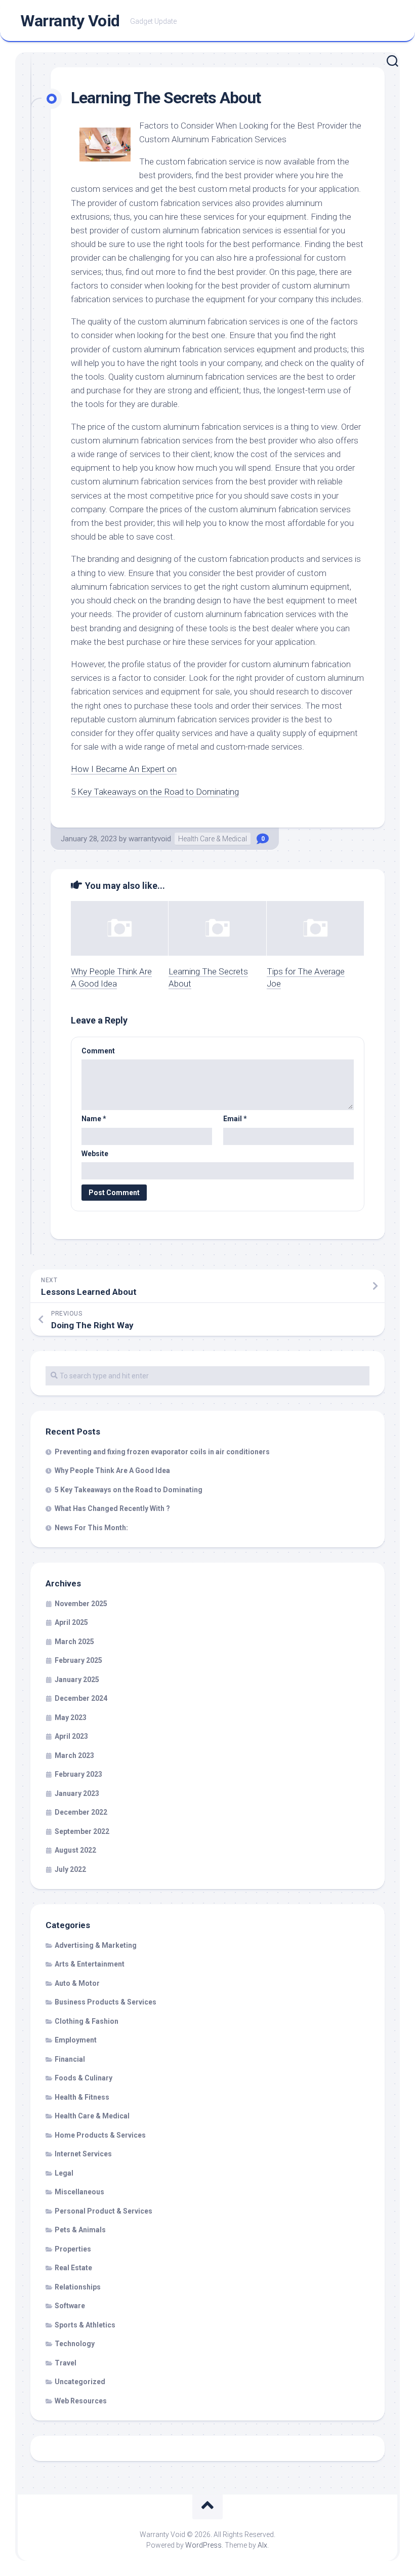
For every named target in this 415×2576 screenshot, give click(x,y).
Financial (70, 2059)
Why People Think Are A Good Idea (112, 1470)
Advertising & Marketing (96, 1945)
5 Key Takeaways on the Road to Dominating (155, 792)
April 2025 (71, 1622)
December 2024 (81, 1698)
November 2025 (81, 1604)
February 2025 (78, 1660)
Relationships (78, 2287)
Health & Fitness (82, 2097)
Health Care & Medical (213, 839)
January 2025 (77, 1680)
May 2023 (71, 1718)
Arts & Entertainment (90, 1964)
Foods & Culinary (84, 2078)
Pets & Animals (80, 2230)
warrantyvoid (150, 839)
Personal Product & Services (103, 2211)
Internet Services (83, 2154)
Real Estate (73, 2268)
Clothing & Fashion (87, 2021)
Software (70, 2306)
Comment (98, 1051)
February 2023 (78, 1774)
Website (95, 1154)
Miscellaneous (79, 2192)
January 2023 (77, 1793)
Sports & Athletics (85, 2325)
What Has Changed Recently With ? (112, 1508)
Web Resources (81, 2401)
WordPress (203, 2545)
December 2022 (81, 1812)
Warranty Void (70, 21)
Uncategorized (80, 2382)
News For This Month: (91, 1528)
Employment (76, 2040)
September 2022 (82, 1831)
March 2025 (74, 1642)
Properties (73, 2249)
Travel (66, 2363)
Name (94, 1119)
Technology (75, 2344)
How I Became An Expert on (124, 769)
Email (235, 1119)
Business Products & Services (106, 2002)
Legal (64, 2173)
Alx (262, 2545)
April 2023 (71, 1736)
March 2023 (74, 1755)
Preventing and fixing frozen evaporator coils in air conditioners (162, 1452)
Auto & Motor (77, 1983)
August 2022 (75, 1850)
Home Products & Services (100, 2135)
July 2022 (70, 1869)
